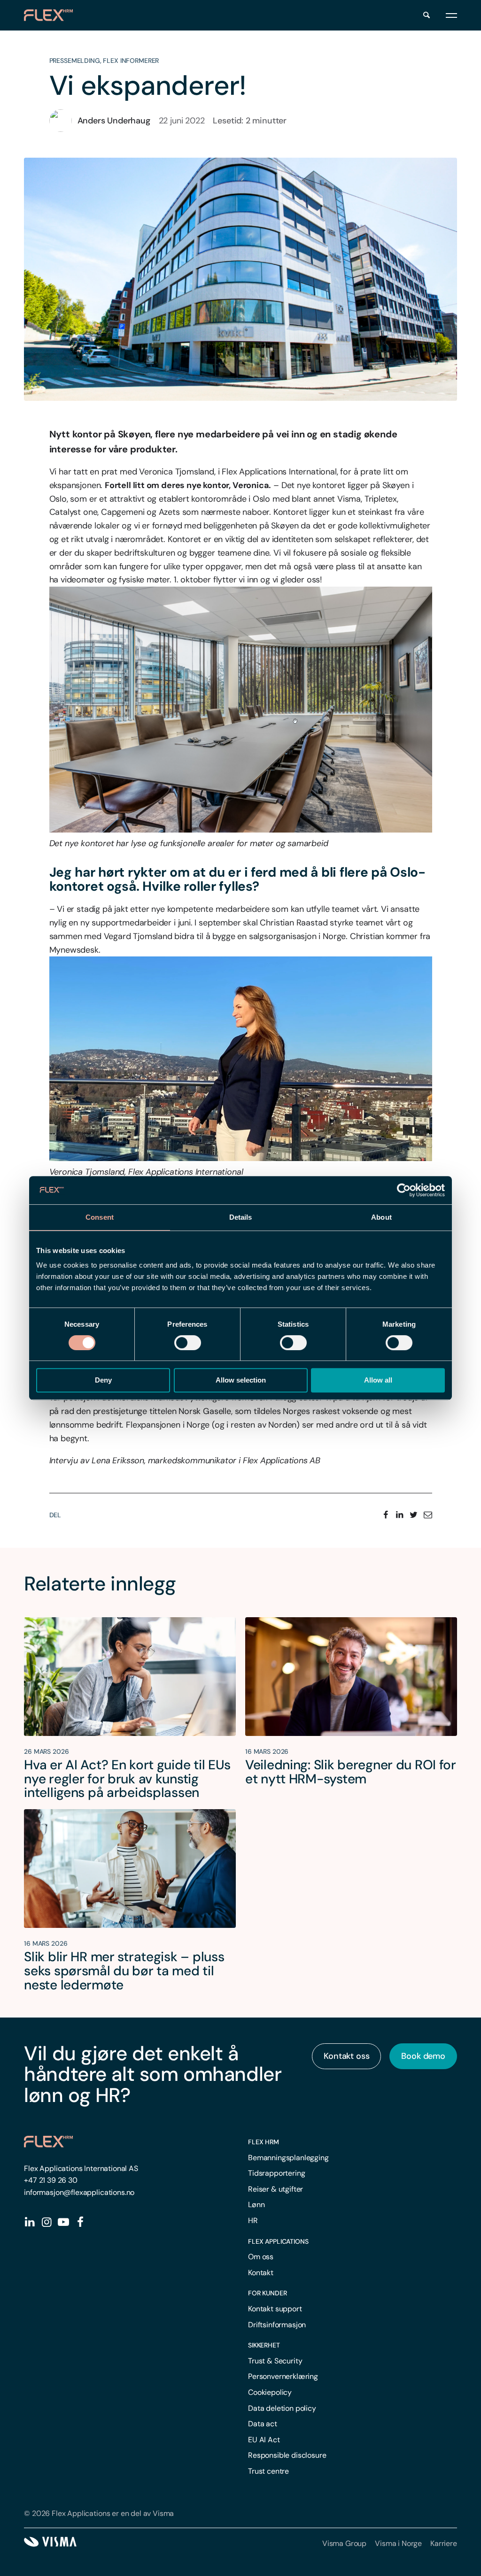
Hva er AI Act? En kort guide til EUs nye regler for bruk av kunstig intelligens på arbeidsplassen (127, 1779)
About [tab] (381, 1217)
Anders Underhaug (114, 121)
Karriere (444, 2543)
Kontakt (261, 2273)
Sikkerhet (264, 2345)
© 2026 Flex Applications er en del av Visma (99, 2513)
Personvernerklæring (283, 2376)
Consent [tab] (100, 1217)
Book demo (423, 2056)
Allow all (378, 1380)
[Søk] (427, 15)
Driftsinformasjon (277, 2325)
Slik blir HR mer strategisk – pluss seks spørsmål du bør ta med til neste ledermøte (124, 1971)
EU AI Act (264, 2440)
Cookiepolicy (270, 2392)
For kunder (268, 2293)
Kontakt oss (346, 2056)
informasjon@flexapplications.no (79, 2192)
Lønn (256, 2205)
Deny (103, 1380)
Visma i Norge (398, 2543)
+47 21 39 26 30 (51, 2180)
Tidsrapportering (276, 2173)
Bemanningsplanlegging (288, 2158)
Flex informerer (131, 61)
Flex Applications (278, 2241)
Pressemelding (75, 61)
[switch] (188, 1343)
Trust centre (268, 2471)
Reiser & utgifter (275, 2189)
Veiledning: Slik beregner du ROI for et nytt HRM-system (351, 1772)
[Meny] (451, 15)
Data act (263, 2424)
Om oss (261, 2257)
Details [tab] (241, 1217)
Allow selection (241, 1380)
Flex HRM (264, 2142)
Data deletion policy (282, 2408)
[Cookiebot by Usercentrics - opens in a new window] (404, 1190)
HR (253, 2221)
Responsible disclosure (287, 2455)
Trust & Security (275, 2361)
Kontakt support (275, 2309)
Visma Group (344, 2543)
